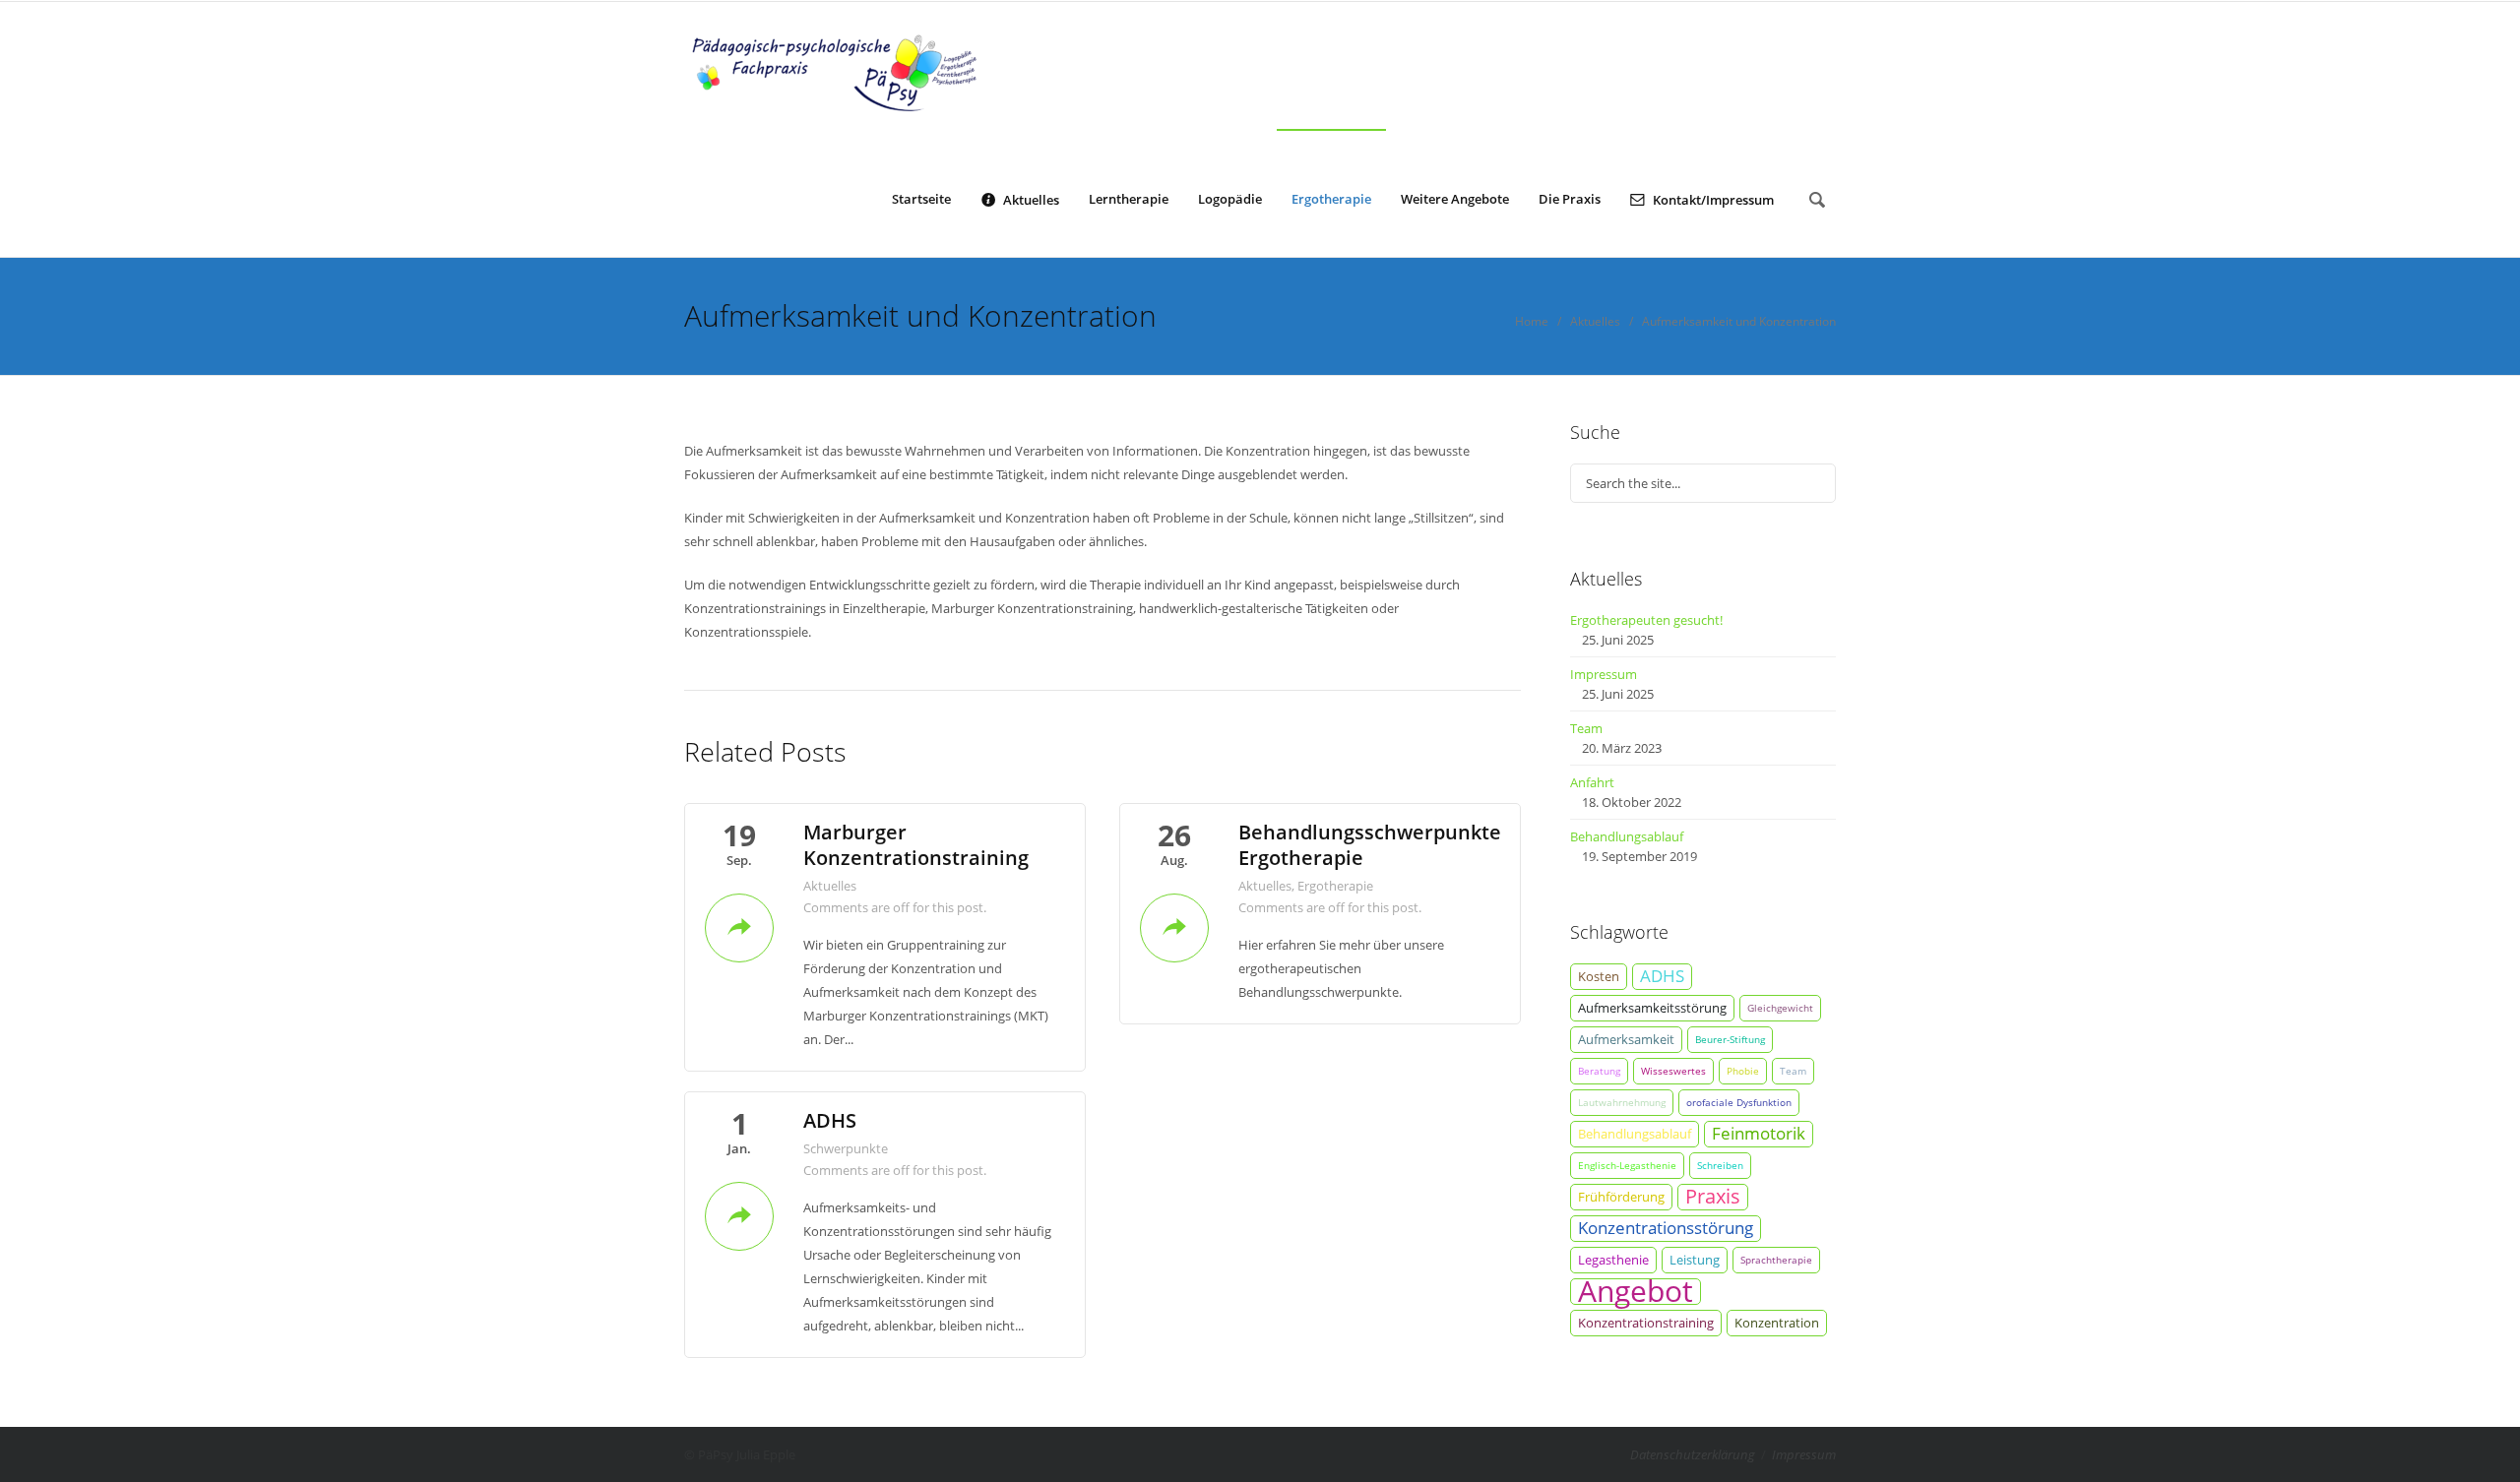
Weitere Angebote (1455, 199)
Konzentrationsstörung (1666, 1228)
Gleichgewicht (1780, 1008)
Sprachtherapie (1776, 1260)
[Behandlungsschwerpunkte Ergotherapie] (1174, 926)
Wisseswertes (1673, 1071)
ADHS (830, 1121)
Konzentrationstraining (1646, 1323)
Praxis (1713, 1197)
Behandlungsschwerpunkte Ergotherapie (1370, 845)
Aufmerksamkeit (1626, 1039)
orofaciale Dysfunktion (1739, 1102)
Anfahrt (1592, 782)
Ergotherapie (1331, 199)
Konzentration (1777, 1323)
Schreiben (1720, 1165)
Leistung (1695, 1260)
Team (1586, 728)
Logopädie (1230, 199)
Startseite (921, 199)
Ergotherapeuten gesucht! (1646, 620)
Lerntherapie (1129, 199)
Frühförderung (1621, 1197)
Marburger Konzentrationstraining (916, 845)
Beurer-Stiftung (1730, 1039)
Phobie (1743, 1071)
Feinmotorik (1759, 1133)
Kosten (1599, 976)
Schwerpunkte (846, 1148)
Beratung (1599, 1071)
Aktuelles (1031, 200)
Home (1532, 321)
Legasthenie (1613, 1260)
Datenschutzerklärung (1693, 1454)
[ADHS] (739, 1214)
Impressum (1604, 674)
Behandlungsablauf (1627, 836)
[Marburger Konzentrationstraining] (739, 926)
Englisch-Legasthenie (1627, 1165)
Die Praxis (1570, 199)
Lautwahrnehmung (1622, 1102)
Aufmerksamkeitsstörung (1652, 1008)
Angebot (1636, 1292)
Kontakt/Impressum (1713, 200)
